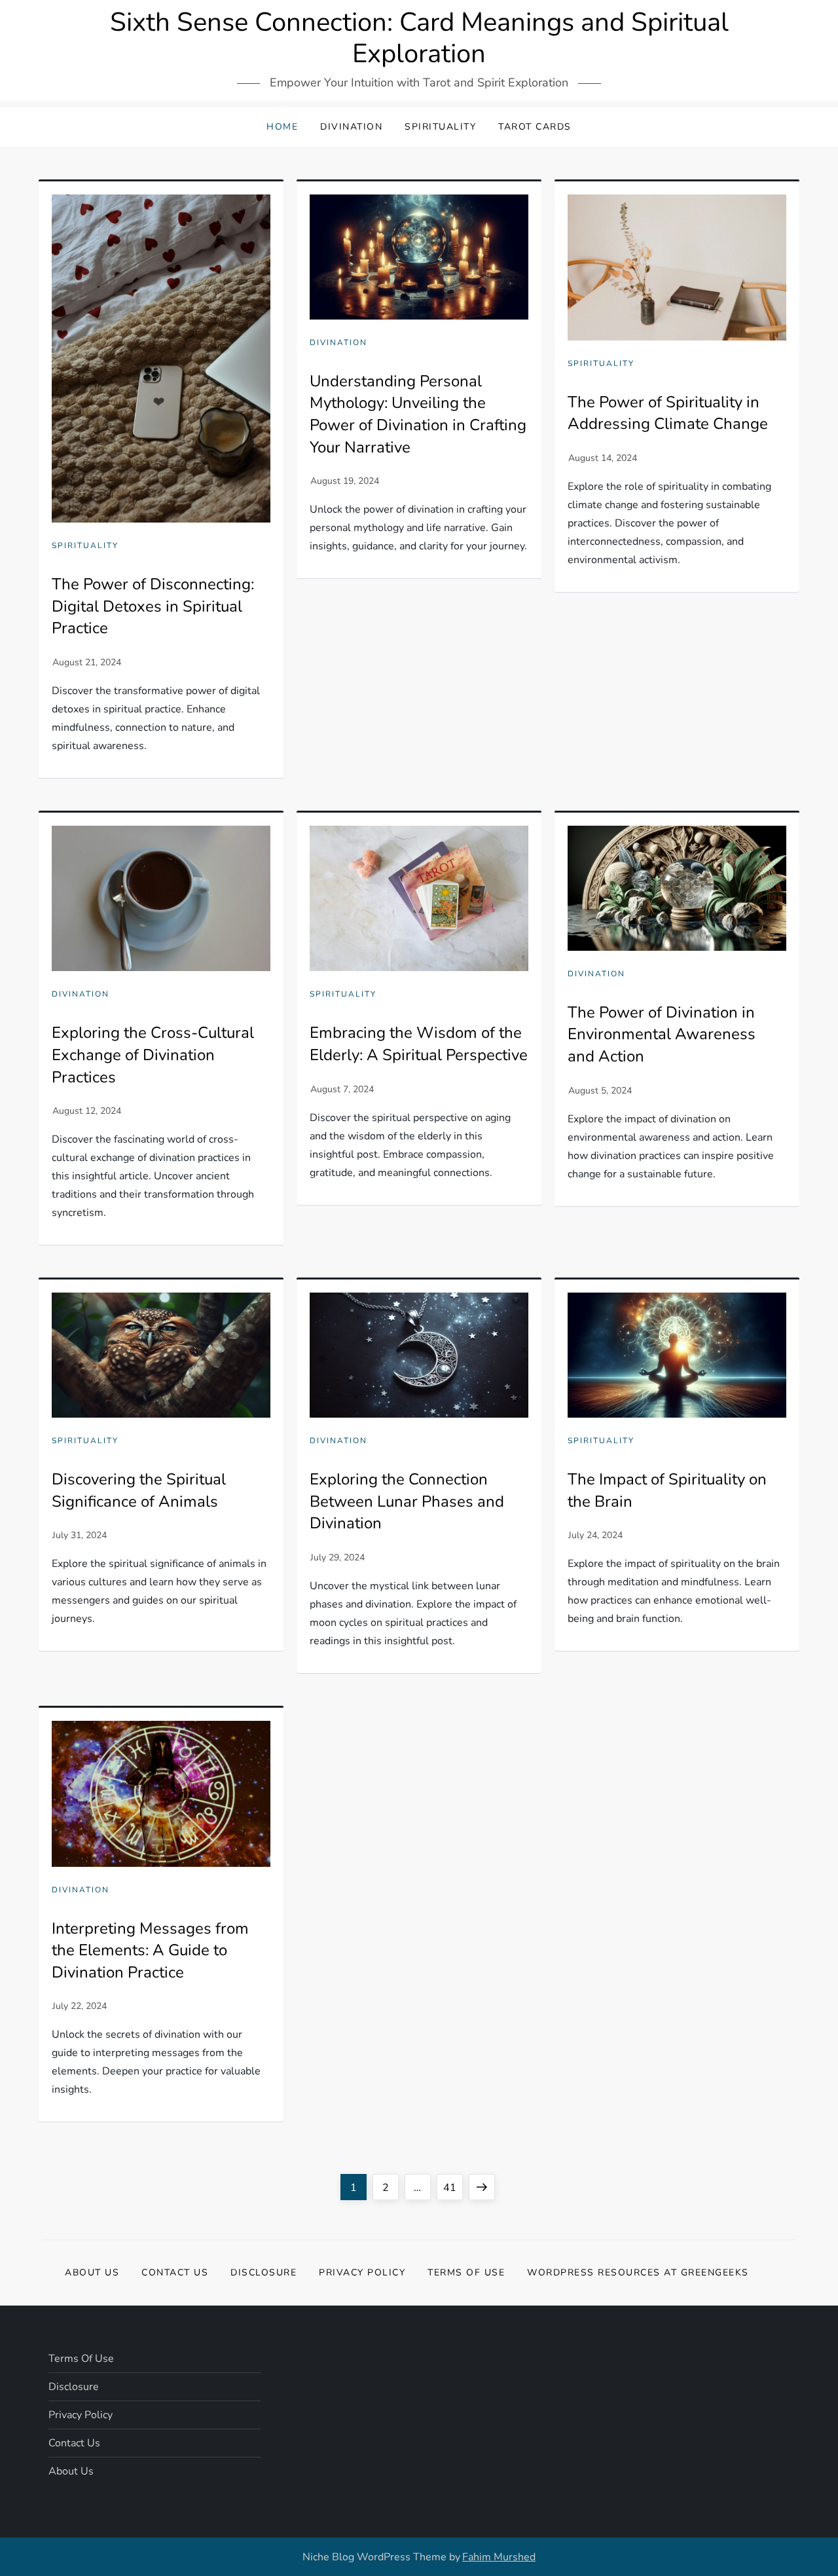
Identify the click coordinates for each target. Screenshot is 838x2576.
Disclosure (264, 2272)
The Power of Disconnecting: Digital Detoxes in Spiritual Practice (153, 606)
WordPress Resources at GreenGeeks (638, 2272)
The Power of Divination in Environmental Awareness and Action (662, 1034)
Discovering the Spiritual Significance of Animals (139, 1490)
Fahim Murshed (499, 2557)
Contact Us (175, 2272)
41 (453, 2187)
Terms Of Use (466, 2272)
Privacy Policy (362, 2272)
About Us (92, 2272)
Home (282, 127)
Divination (351, 127)
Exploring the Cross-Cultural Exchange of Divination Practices (153, 1055)
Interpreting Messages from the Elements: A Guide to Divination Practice (150, 1950)
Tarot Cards (535, 127)
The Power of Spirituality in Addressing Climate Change (668, 413)
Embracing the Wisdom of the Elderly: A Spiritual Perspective (419, 1044)
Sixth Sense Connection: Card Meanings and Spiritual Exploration (419, 38)
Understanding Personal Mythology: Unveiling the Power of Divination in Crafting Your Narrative (418, 414)
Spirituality (440, 127)
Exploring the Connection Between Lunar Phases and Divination (407, 1501)
